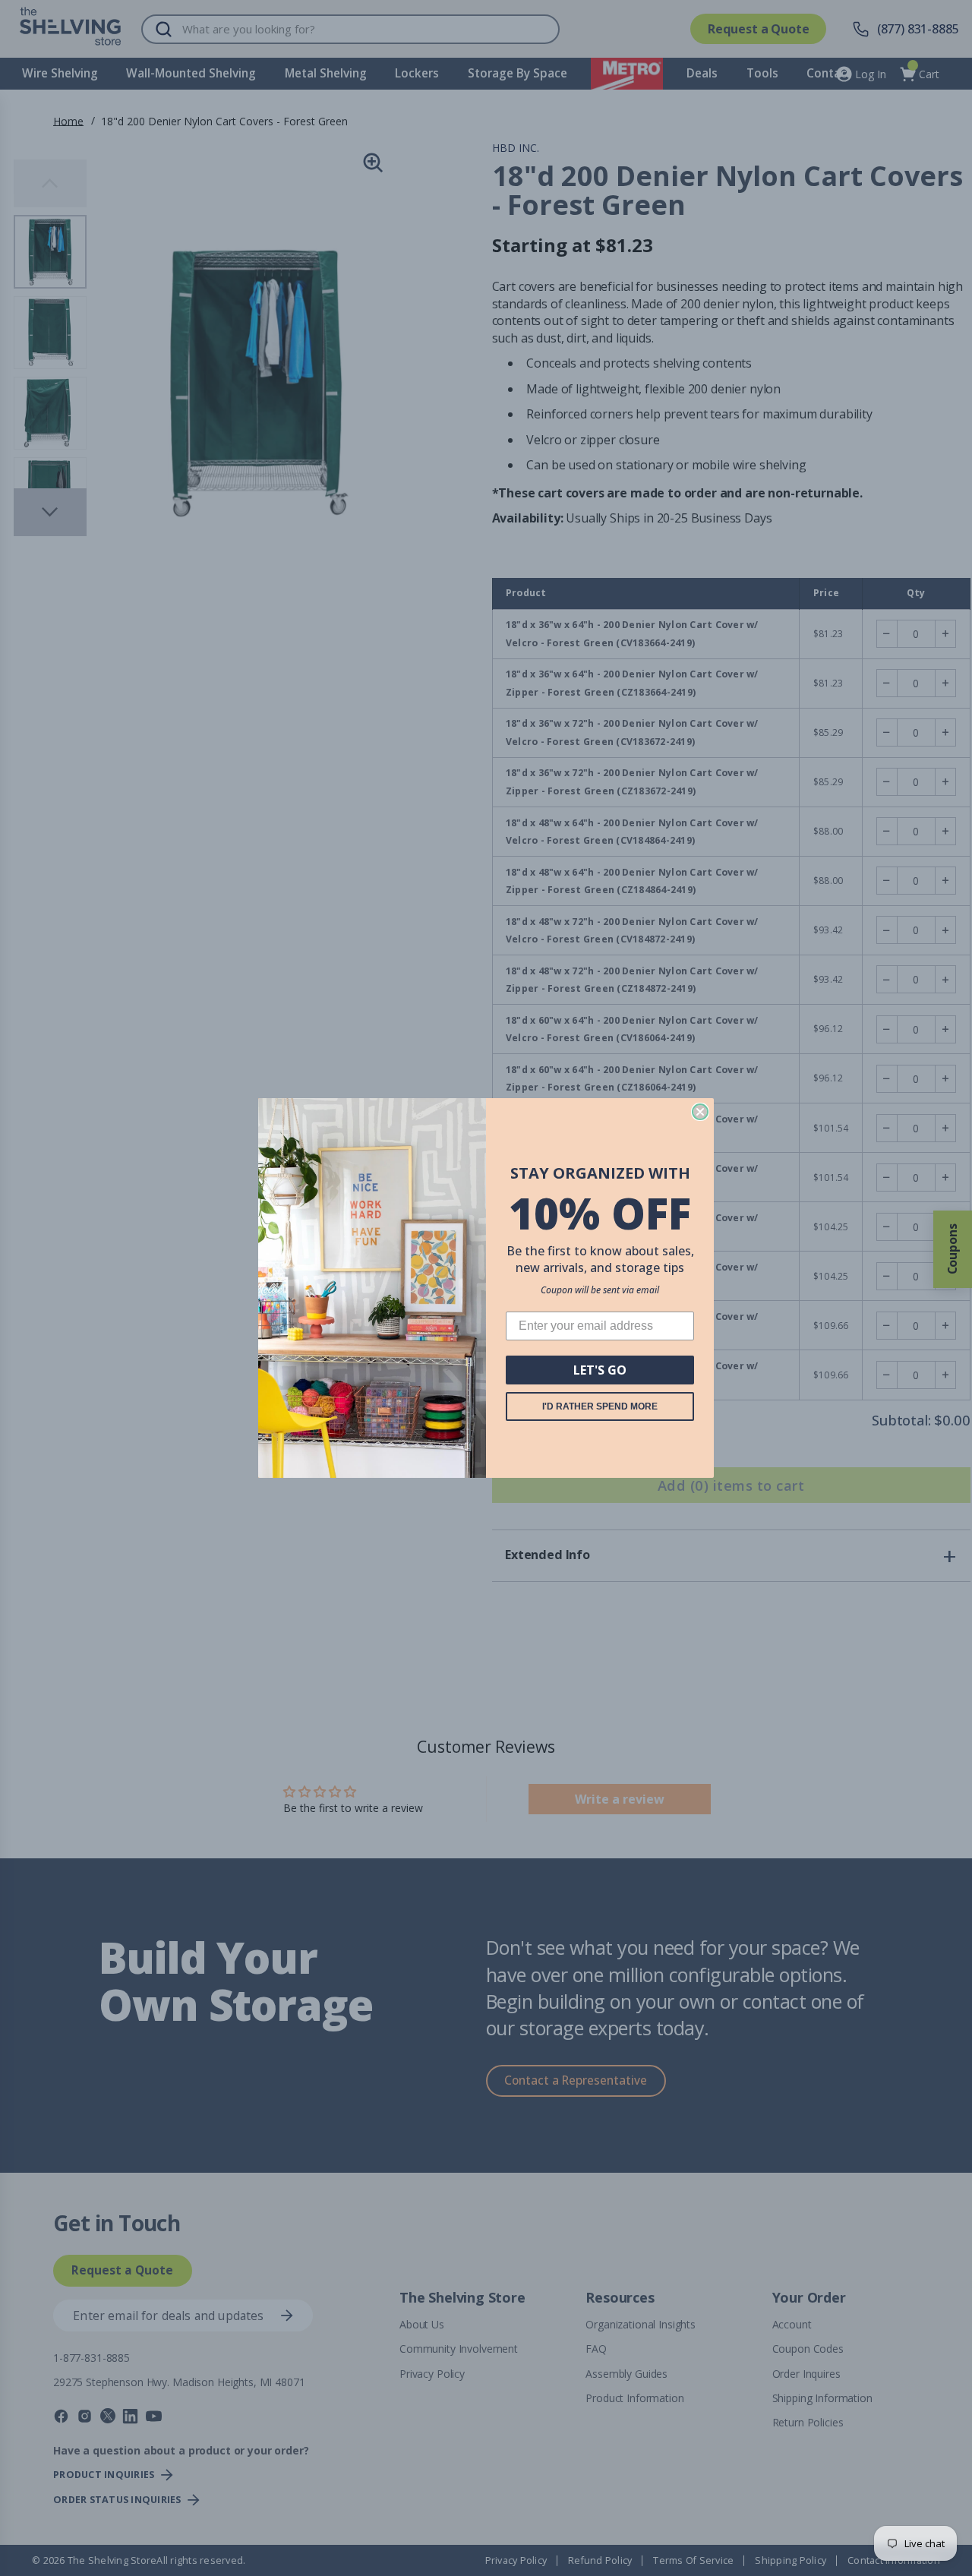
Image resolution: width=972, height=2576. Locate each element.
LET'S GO (600, 1370)
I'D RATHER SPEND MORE (600, 1406)
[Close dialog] (700, 1112)
